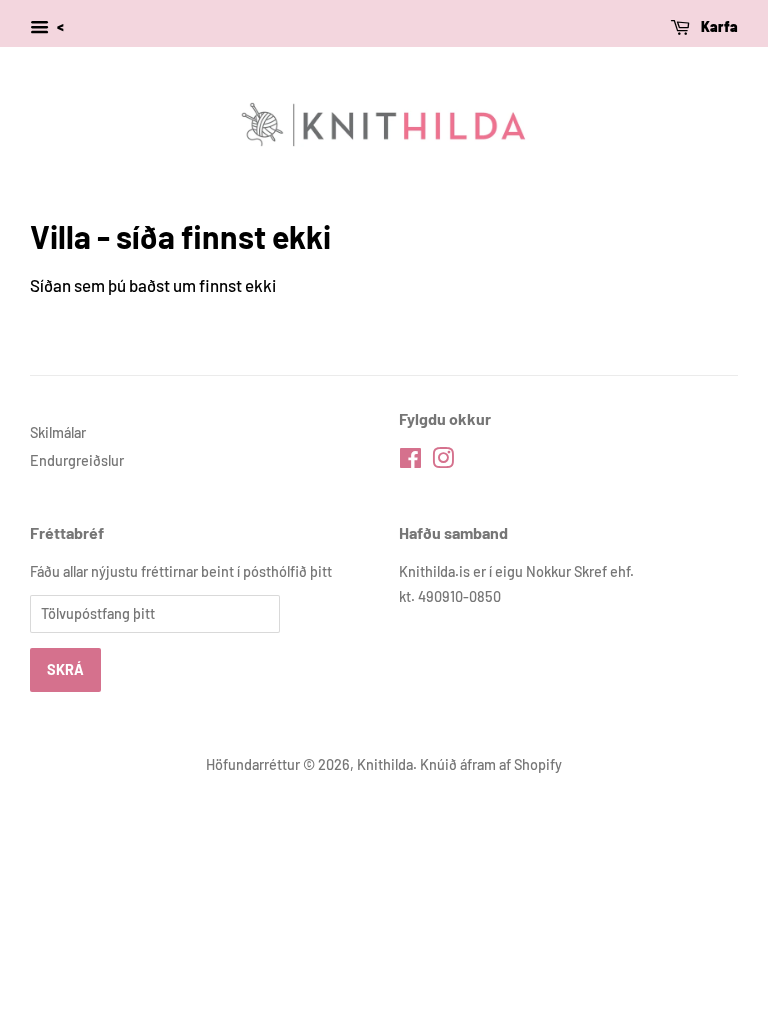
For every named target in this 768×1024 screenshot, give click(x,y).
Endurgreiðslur (77, 460)
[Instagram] (443, 461)
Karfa (718, 26)
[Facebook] (410, 461)
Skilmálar (58, 432)
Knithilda (385, 764)
